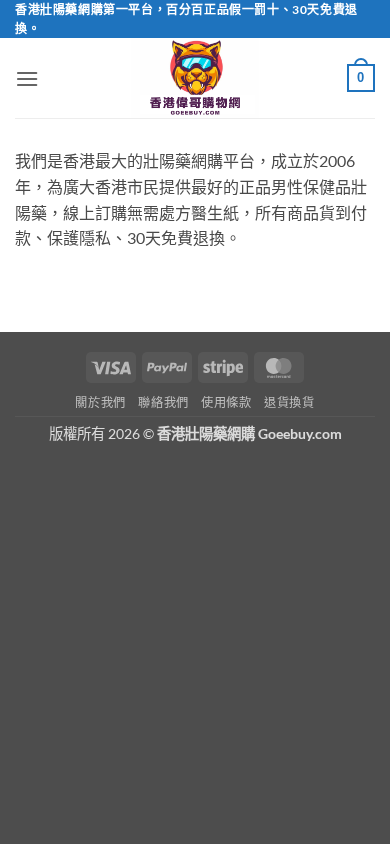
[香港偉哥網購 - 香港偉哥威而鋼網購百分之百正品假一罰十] (195, 78)
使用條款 (226, 402)
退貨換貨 (289, 402)
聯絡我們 (163, 402)
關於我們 (100, 402)
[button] (27, 78)
